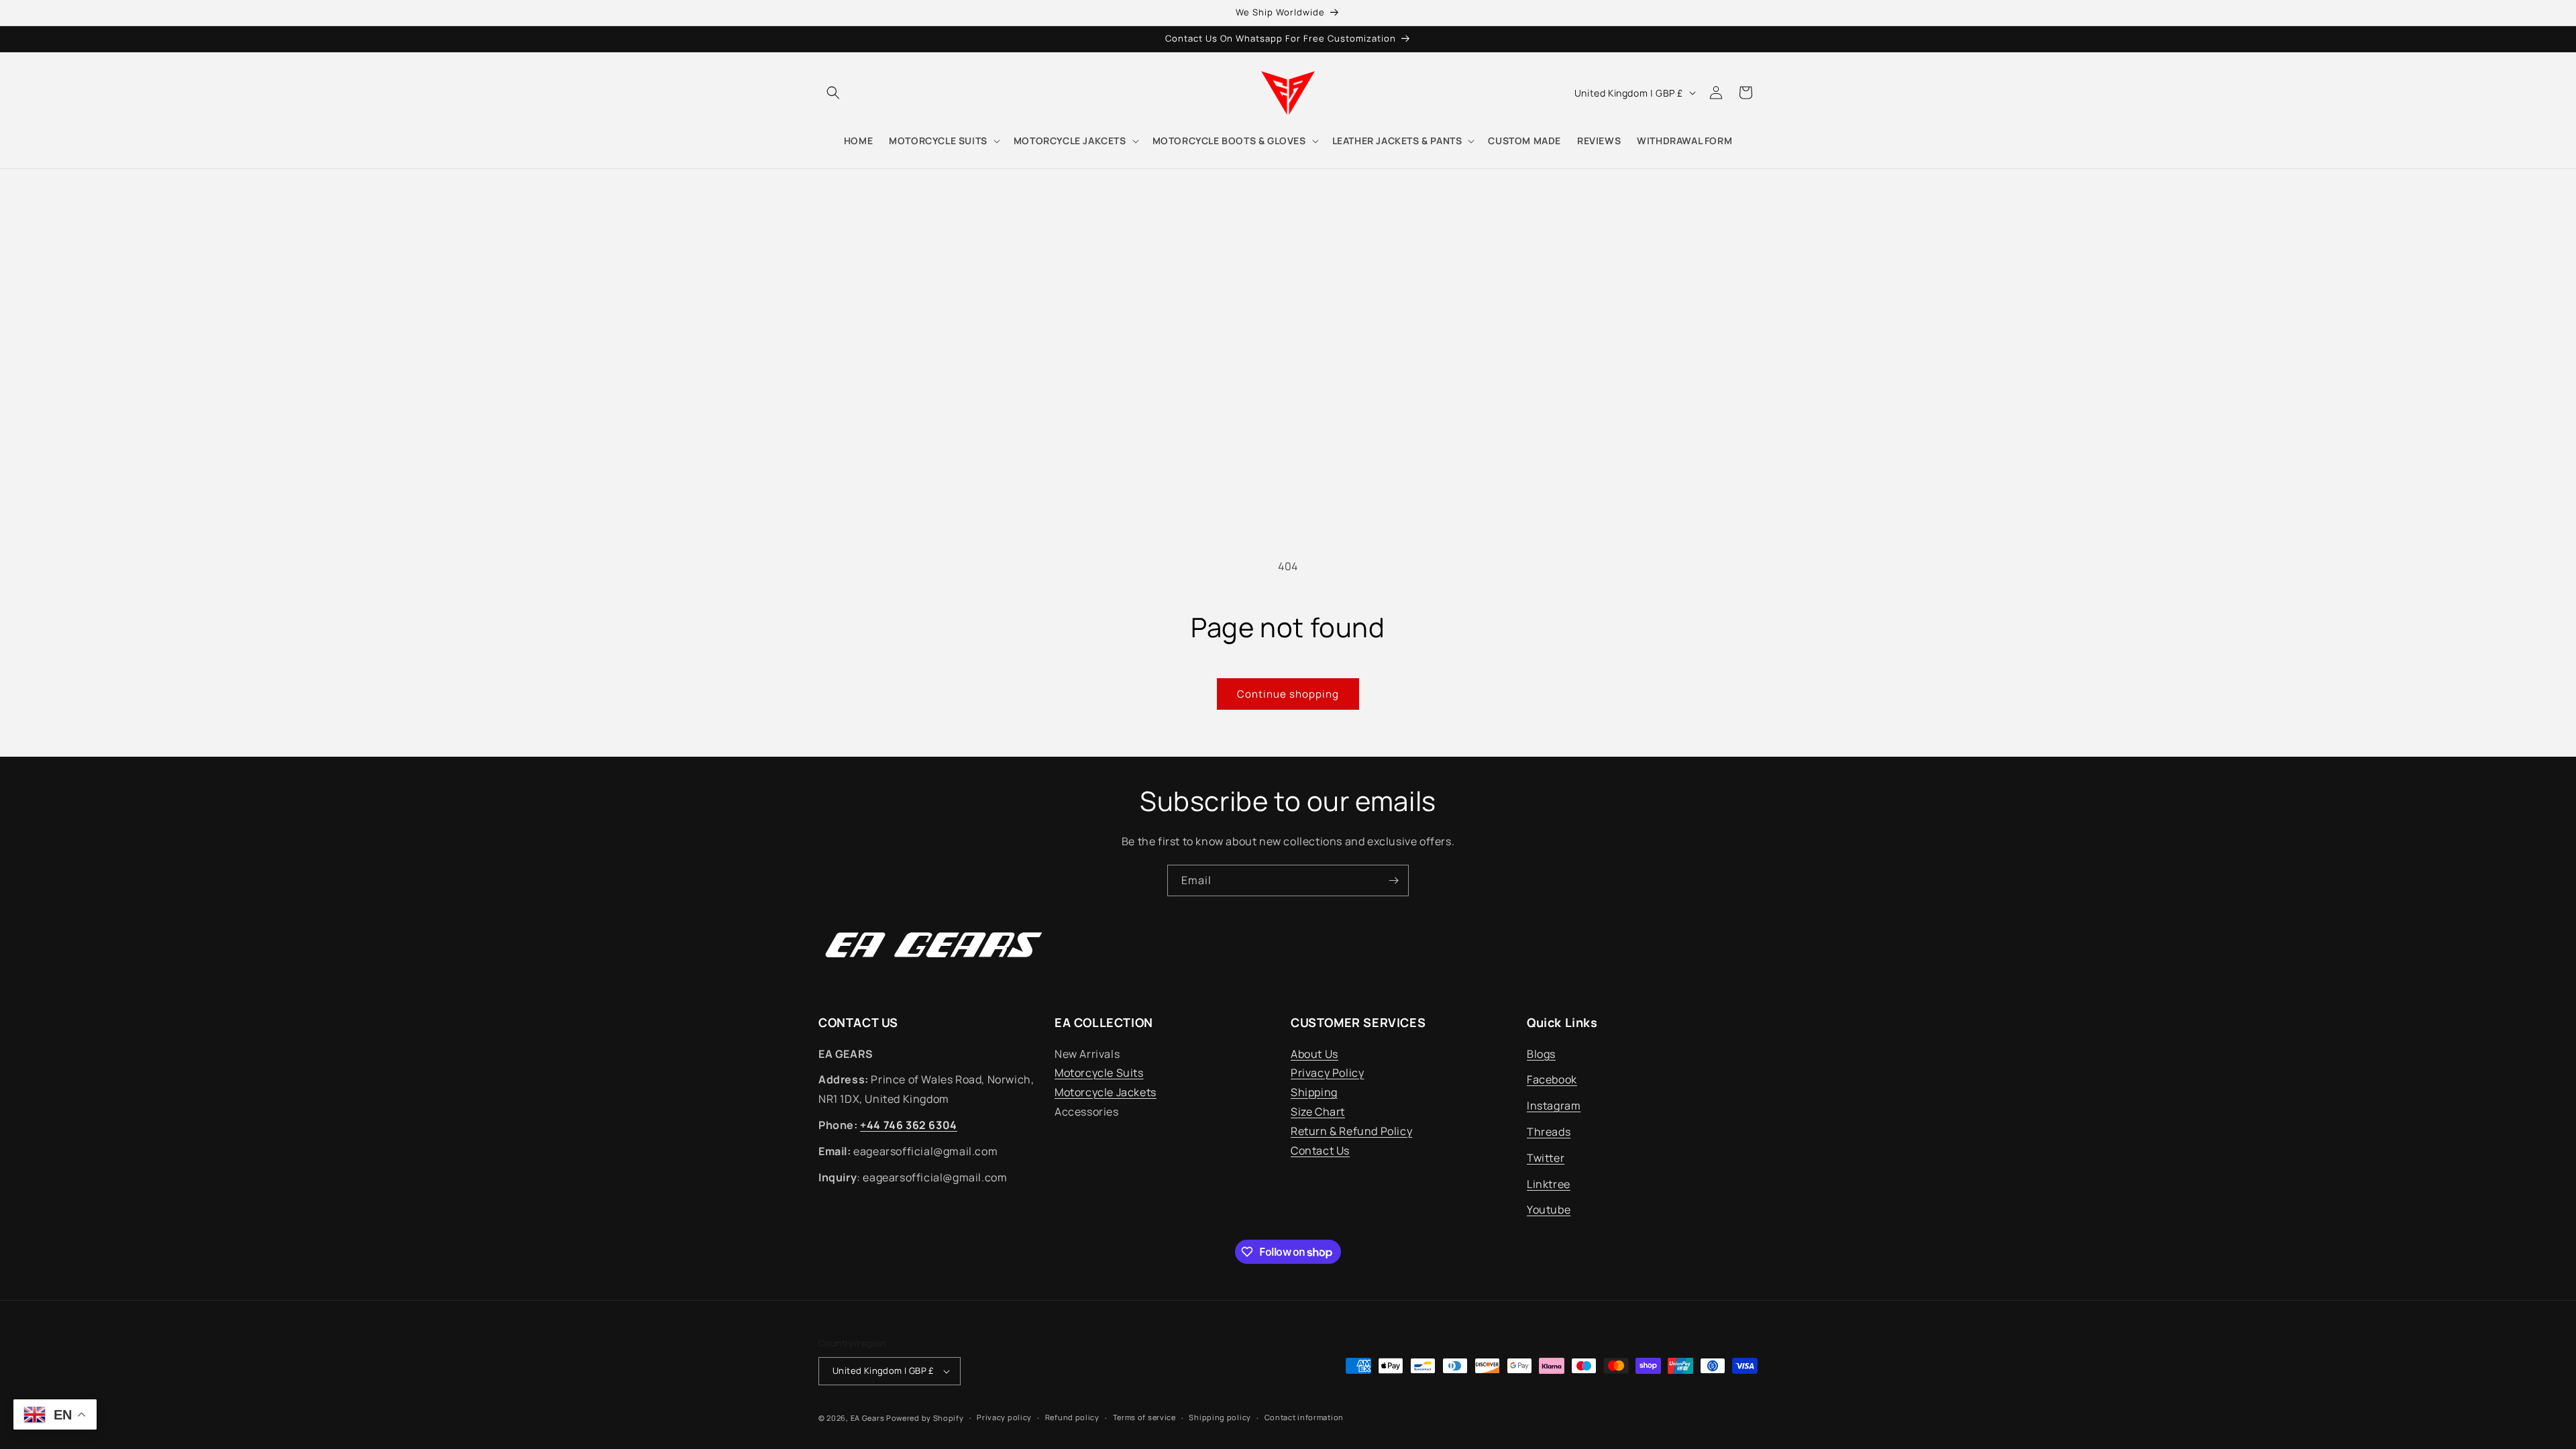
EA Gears (868, 1418)
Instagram (1554, 1106)
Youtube (1549, 1210)
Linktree (1549, 1184)
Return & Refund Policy (1351, 1131)
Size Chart (1318, 1112)
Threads (1549, 1132)
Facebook (1552, 1079)
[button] (833, 93)
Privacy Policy (1327, 1073)
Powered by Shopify (925, 1418)
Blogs (1541, 1054)
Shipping (1314, 1092)
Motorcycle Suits (1099, 1073)
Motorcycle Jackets (1106, 1092)
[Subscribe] (1393, 880)
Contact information (1304, 1417)
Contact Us (1320, 1150)
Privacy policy (1004, 1417)
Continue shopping (1288, 694)
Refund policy (1072, 1417)
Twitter (1546, 1158)
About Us (1314, 1054)
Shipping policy (1220, 1417)
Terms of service (1144, 1417)
